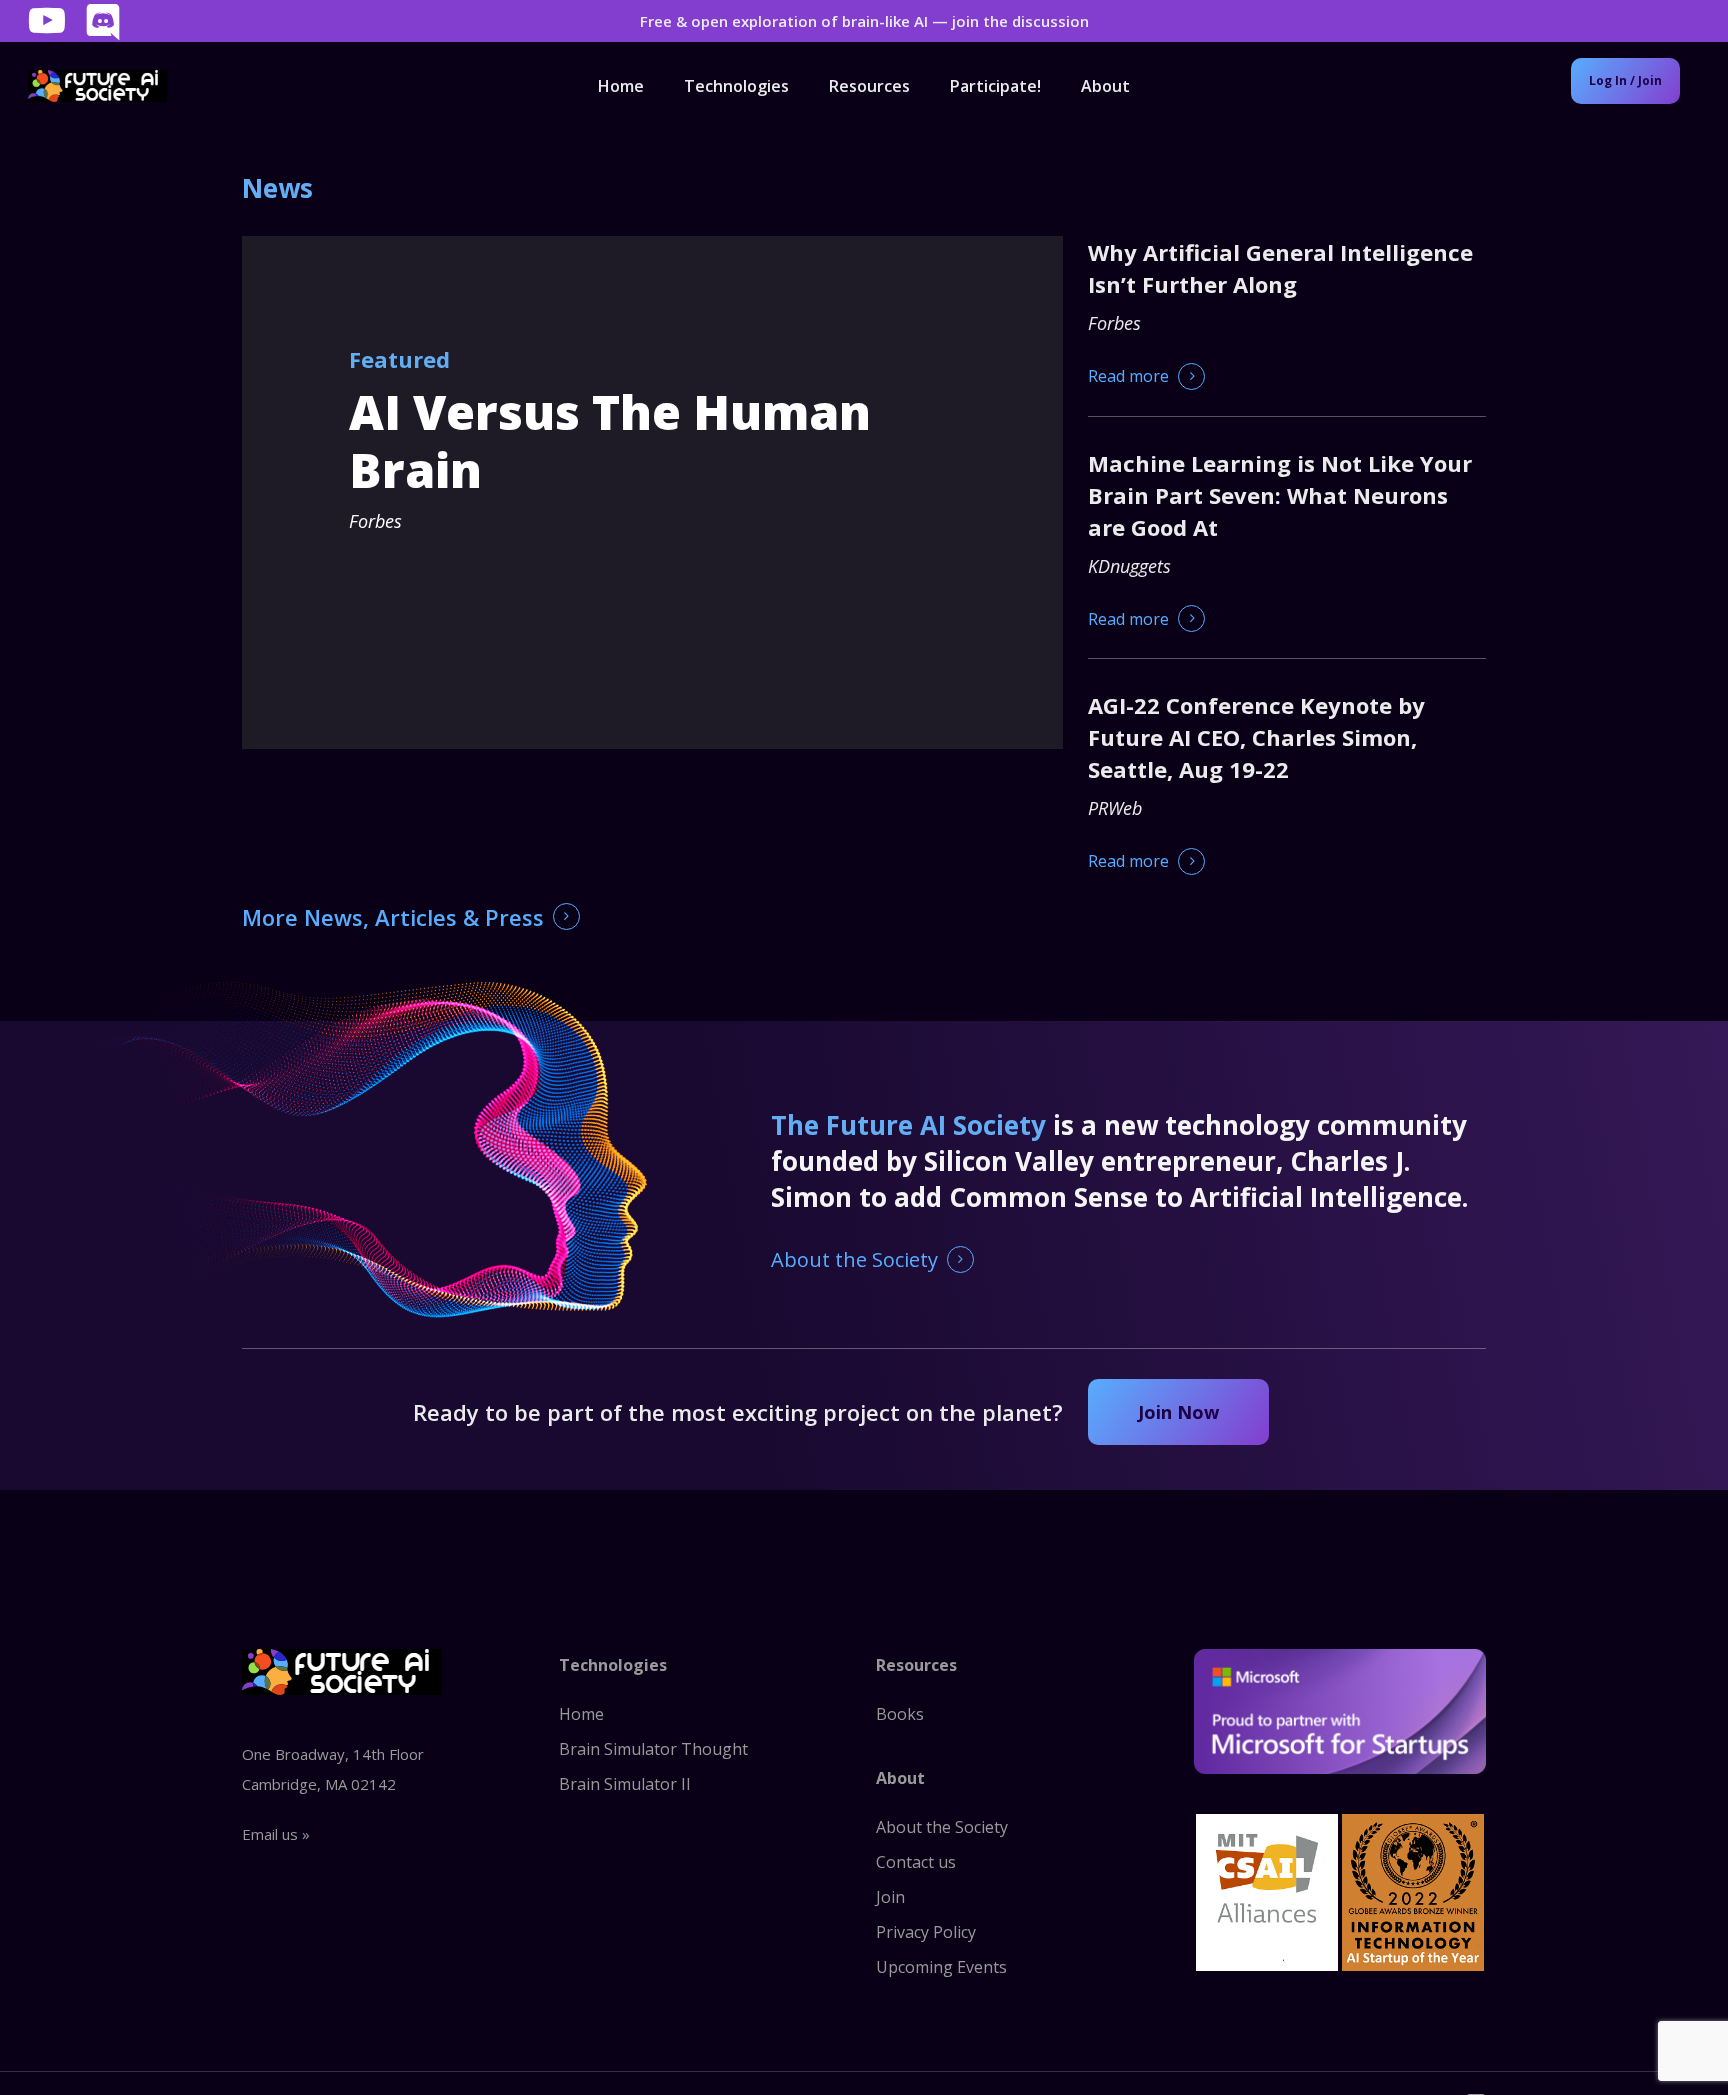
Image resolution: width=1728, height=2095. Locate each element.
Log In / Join (1625, 80)
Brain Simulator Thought (653, 1749)
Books (900, 1714)
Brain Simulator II (625, 1784)
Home (581, 1714)
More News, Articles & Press (393, 917)
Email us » (276, 1834)
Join (890, 1897)
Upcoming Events (941, 1967)
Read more (1128, 377)
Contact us (916, 1862)
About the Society (854, 1259)
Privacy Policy (926, 1932)
